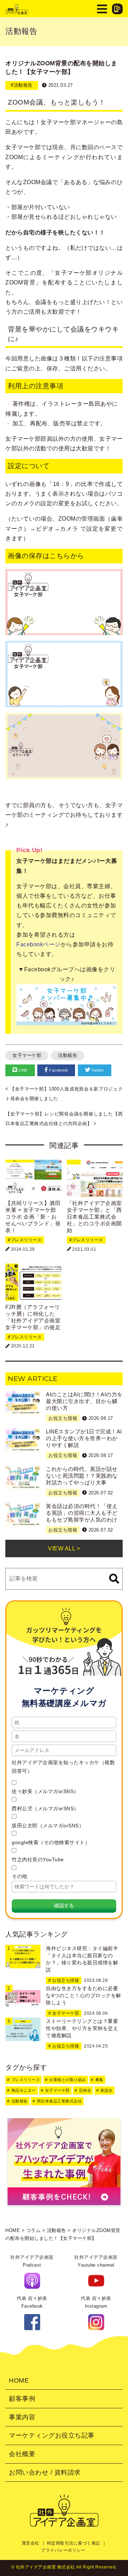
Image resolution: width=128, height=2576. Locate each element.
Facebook (58, 1070)
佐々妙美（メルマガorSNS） (45, 1791)
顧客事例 (22, 2399)
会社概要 (22, 2454)
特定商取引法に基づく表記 (74, 2543)
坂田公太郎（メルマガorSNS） (48, 1826)
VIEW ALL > (64, 1548)
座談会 (106, 2090)
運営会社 (31, 2543)
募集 (99, 2080)
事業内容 (22, 2417)
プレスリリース (26, 2080)
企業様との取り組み (68, 2080)
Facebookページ (39, 944)
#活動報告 (22, 85)
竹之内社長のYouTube (38, 1859)
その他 (20, 1876)
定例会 (85, 2090)
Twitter (97, 1070)
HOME (19, 2380)
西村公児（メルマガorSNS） (45, 1808)
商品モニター (24, 2090)
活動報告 (68, 1055)
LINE (22, 1070)
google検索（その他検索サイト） (51, 1842)
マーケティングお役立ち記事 (52, 2435)
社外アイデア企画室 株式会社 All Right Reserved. (66, 2567)
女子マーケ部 (27, 1055)
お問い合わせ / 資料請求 (45, 2473)
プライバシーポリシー (63, 2550)
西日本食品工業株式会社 (60, 2101)
